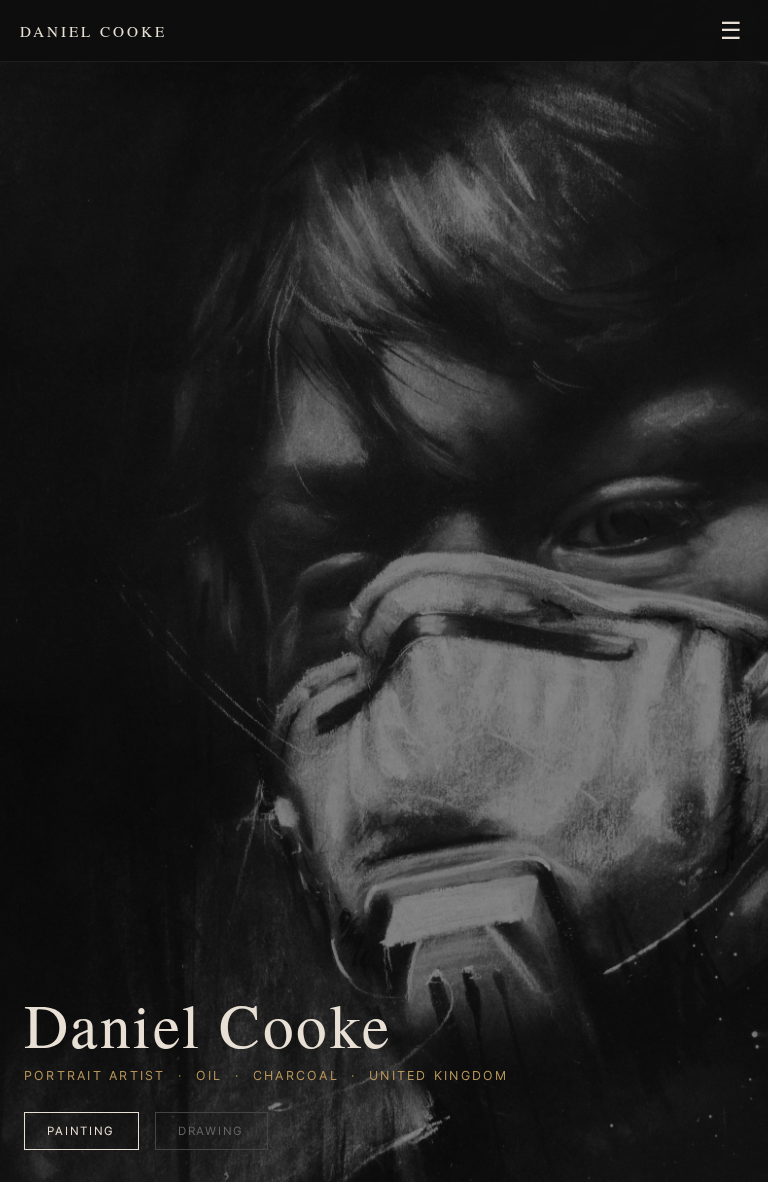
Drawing (211, 1131)
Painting (81, 1131)
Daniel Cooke (93, 31)
